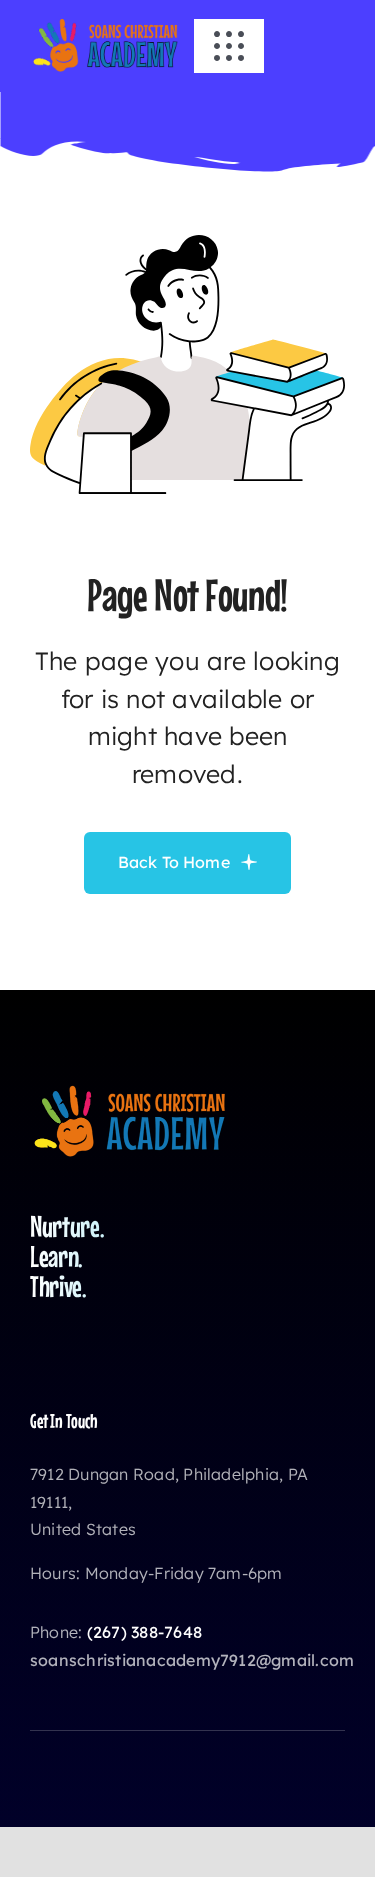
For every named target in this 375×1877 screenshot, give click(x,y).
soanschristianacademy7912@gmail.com (192, 1660)
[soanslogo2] (105, 24)
